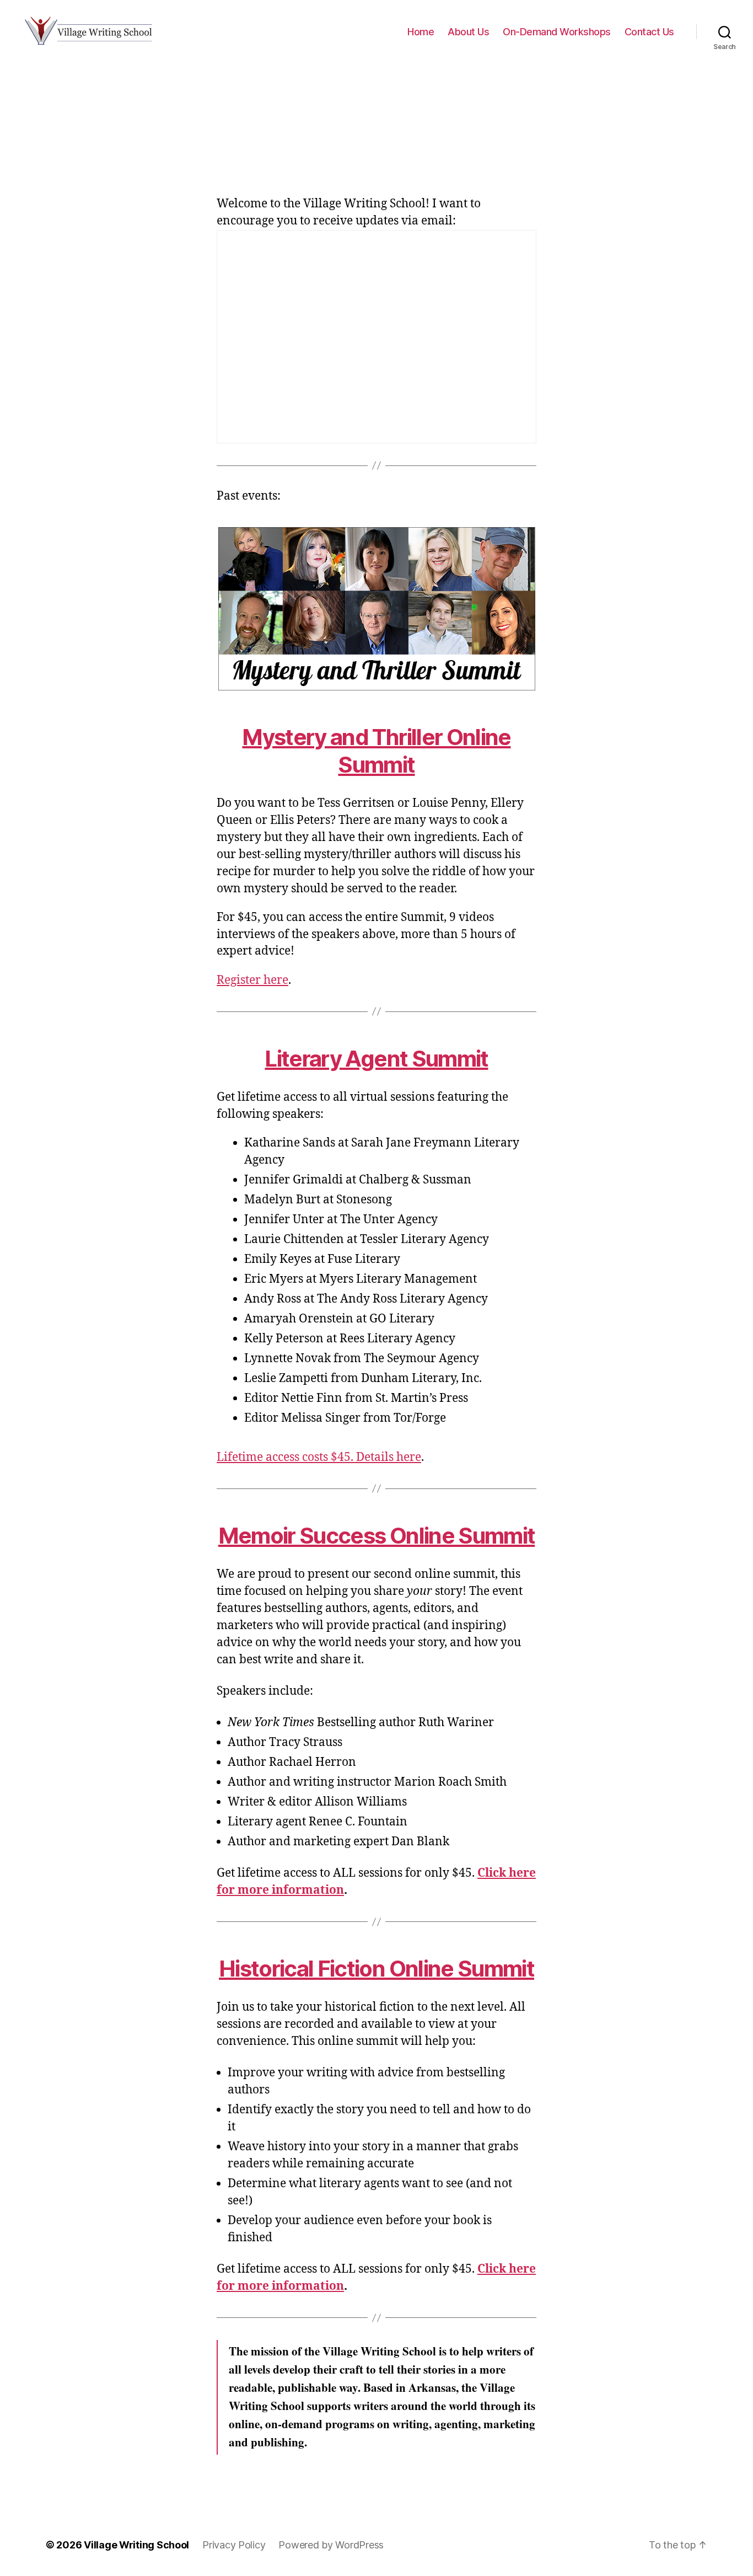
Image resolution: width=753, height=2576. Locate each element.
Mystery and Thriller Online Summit (376, 751)
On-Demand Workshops (557, 32)
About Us (468, 32)
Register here (252, 980)
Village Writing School (136, 2545)
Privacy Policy (234, 2545)
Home (421, 32)
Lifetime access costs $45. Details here (319, 1457)
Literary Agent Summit (376, 1059)
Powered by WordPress (331, 2545)
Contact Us (649, 32)
